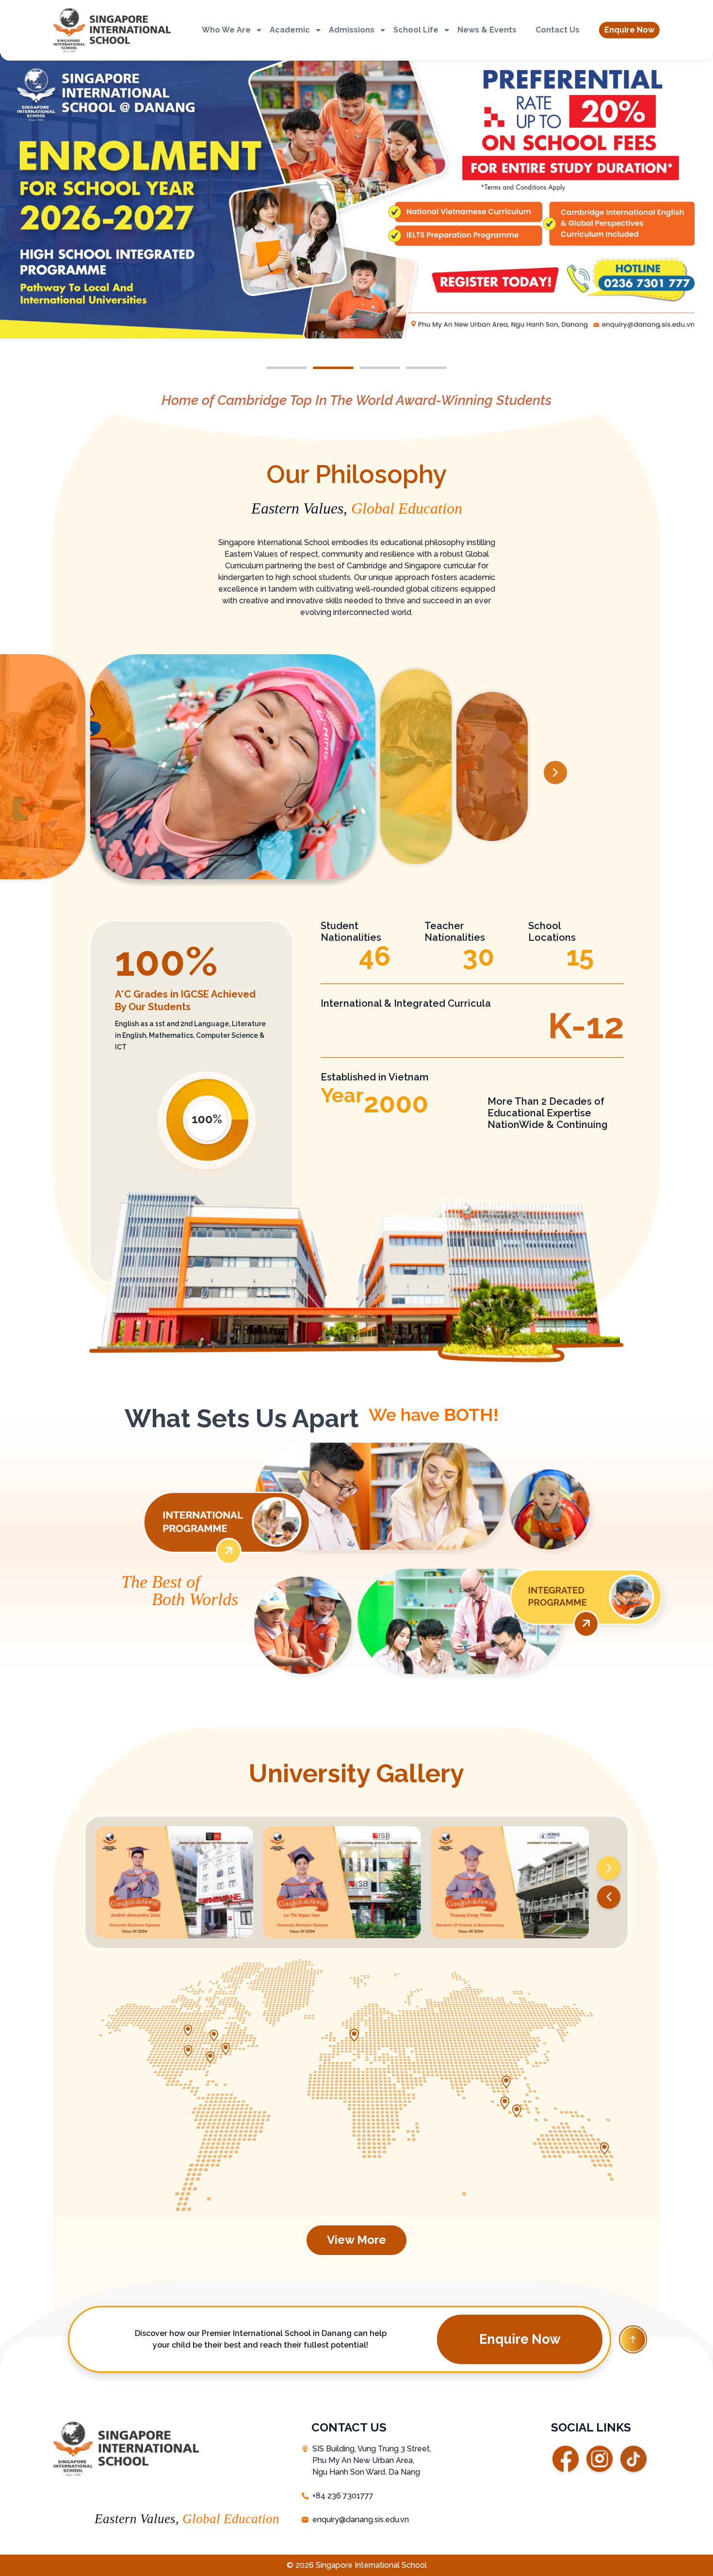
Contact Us (558, 30)
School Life (416, 30)
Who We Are (226, 30)
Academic (290, 30)
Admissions (352, 30)
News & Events (487, 30)
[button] (629, 30)
